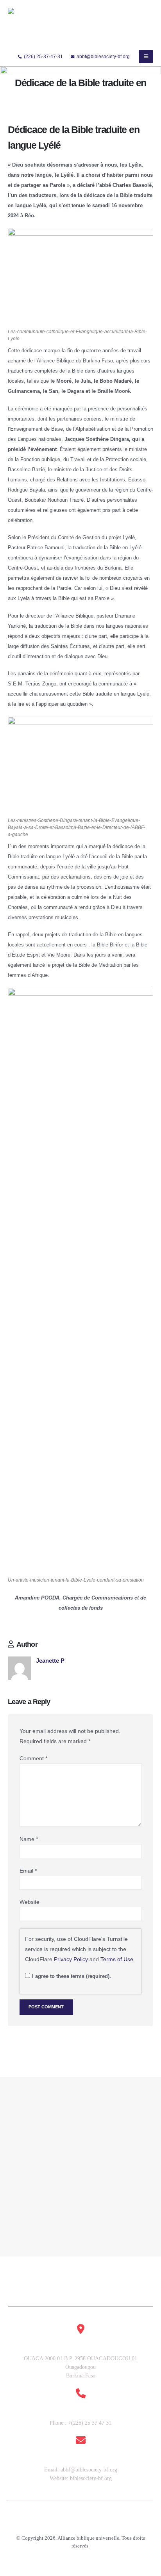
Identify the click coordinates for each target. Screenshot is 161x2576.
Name (29, 1839)
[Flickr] (106, 2523)
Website (30, 1902)
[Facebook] (55, 2523)
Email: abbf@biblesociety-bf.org (81, 2470)
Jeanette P (50, 1661)
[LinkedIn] (93, 2523)
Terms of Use (117, 1959)
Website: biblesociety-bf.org (81, 2478)
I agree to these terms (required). (72, 1976)
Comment (33, 1758)
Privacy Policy (71, 1959)
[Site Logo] (32, 27)
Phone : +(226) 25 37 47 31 (80, 2423)
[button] (146, 57)
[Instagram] (80, 2523)
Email (28, 1871)
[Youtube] (68, 2523)
